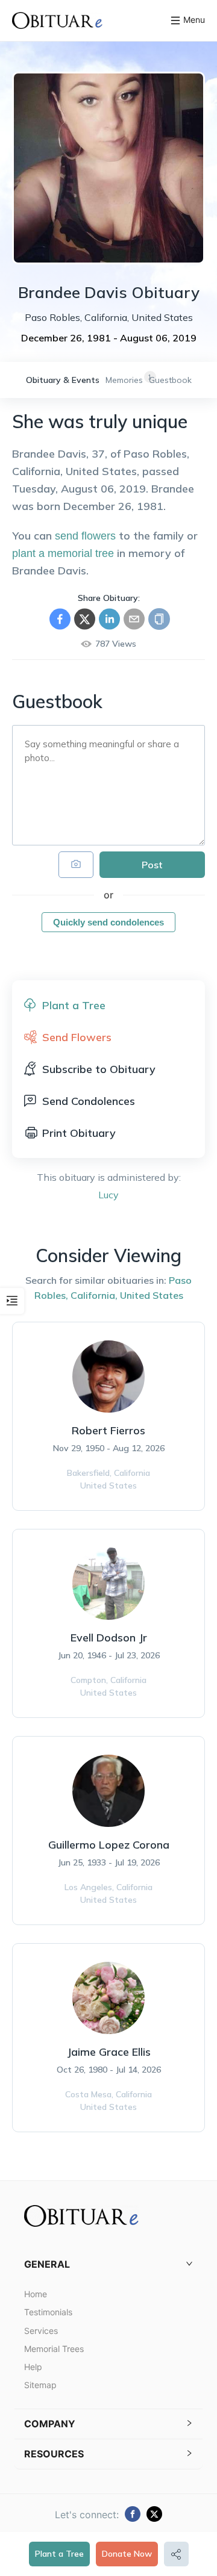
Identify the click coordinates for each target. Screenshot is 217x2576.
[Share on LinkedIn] (109, 619)
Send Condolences (89, 1101)
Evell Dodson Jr (109, 1638)
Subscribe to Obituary (99, 1069)
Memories (124, 380)
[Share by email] (134, 619)
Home (36, 2294)
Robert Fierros (108, 1430)
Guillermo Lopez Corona (109, 1845)
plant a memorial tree (63, 553)
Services (41, 2331)
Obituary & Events (63, 380)
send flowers (85, 536)
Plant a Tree (59, 2554)
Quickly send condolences (108, 922)
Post (152, 865)
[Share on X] (85, 619)
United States (152, 1295)
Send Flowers (77, 1037)
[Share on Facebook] (60, 619)
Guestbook (170, 380)
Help (33, 2367)
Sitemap (40, 2385)
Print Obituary (79, 1133)
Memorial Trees (54, 2349)
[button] (108, 2264)
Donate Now (127, 2554)
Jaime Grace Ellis (109, 2052)
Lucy (108, 1195)
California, (94, 1295)
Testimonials (48, 2312)
